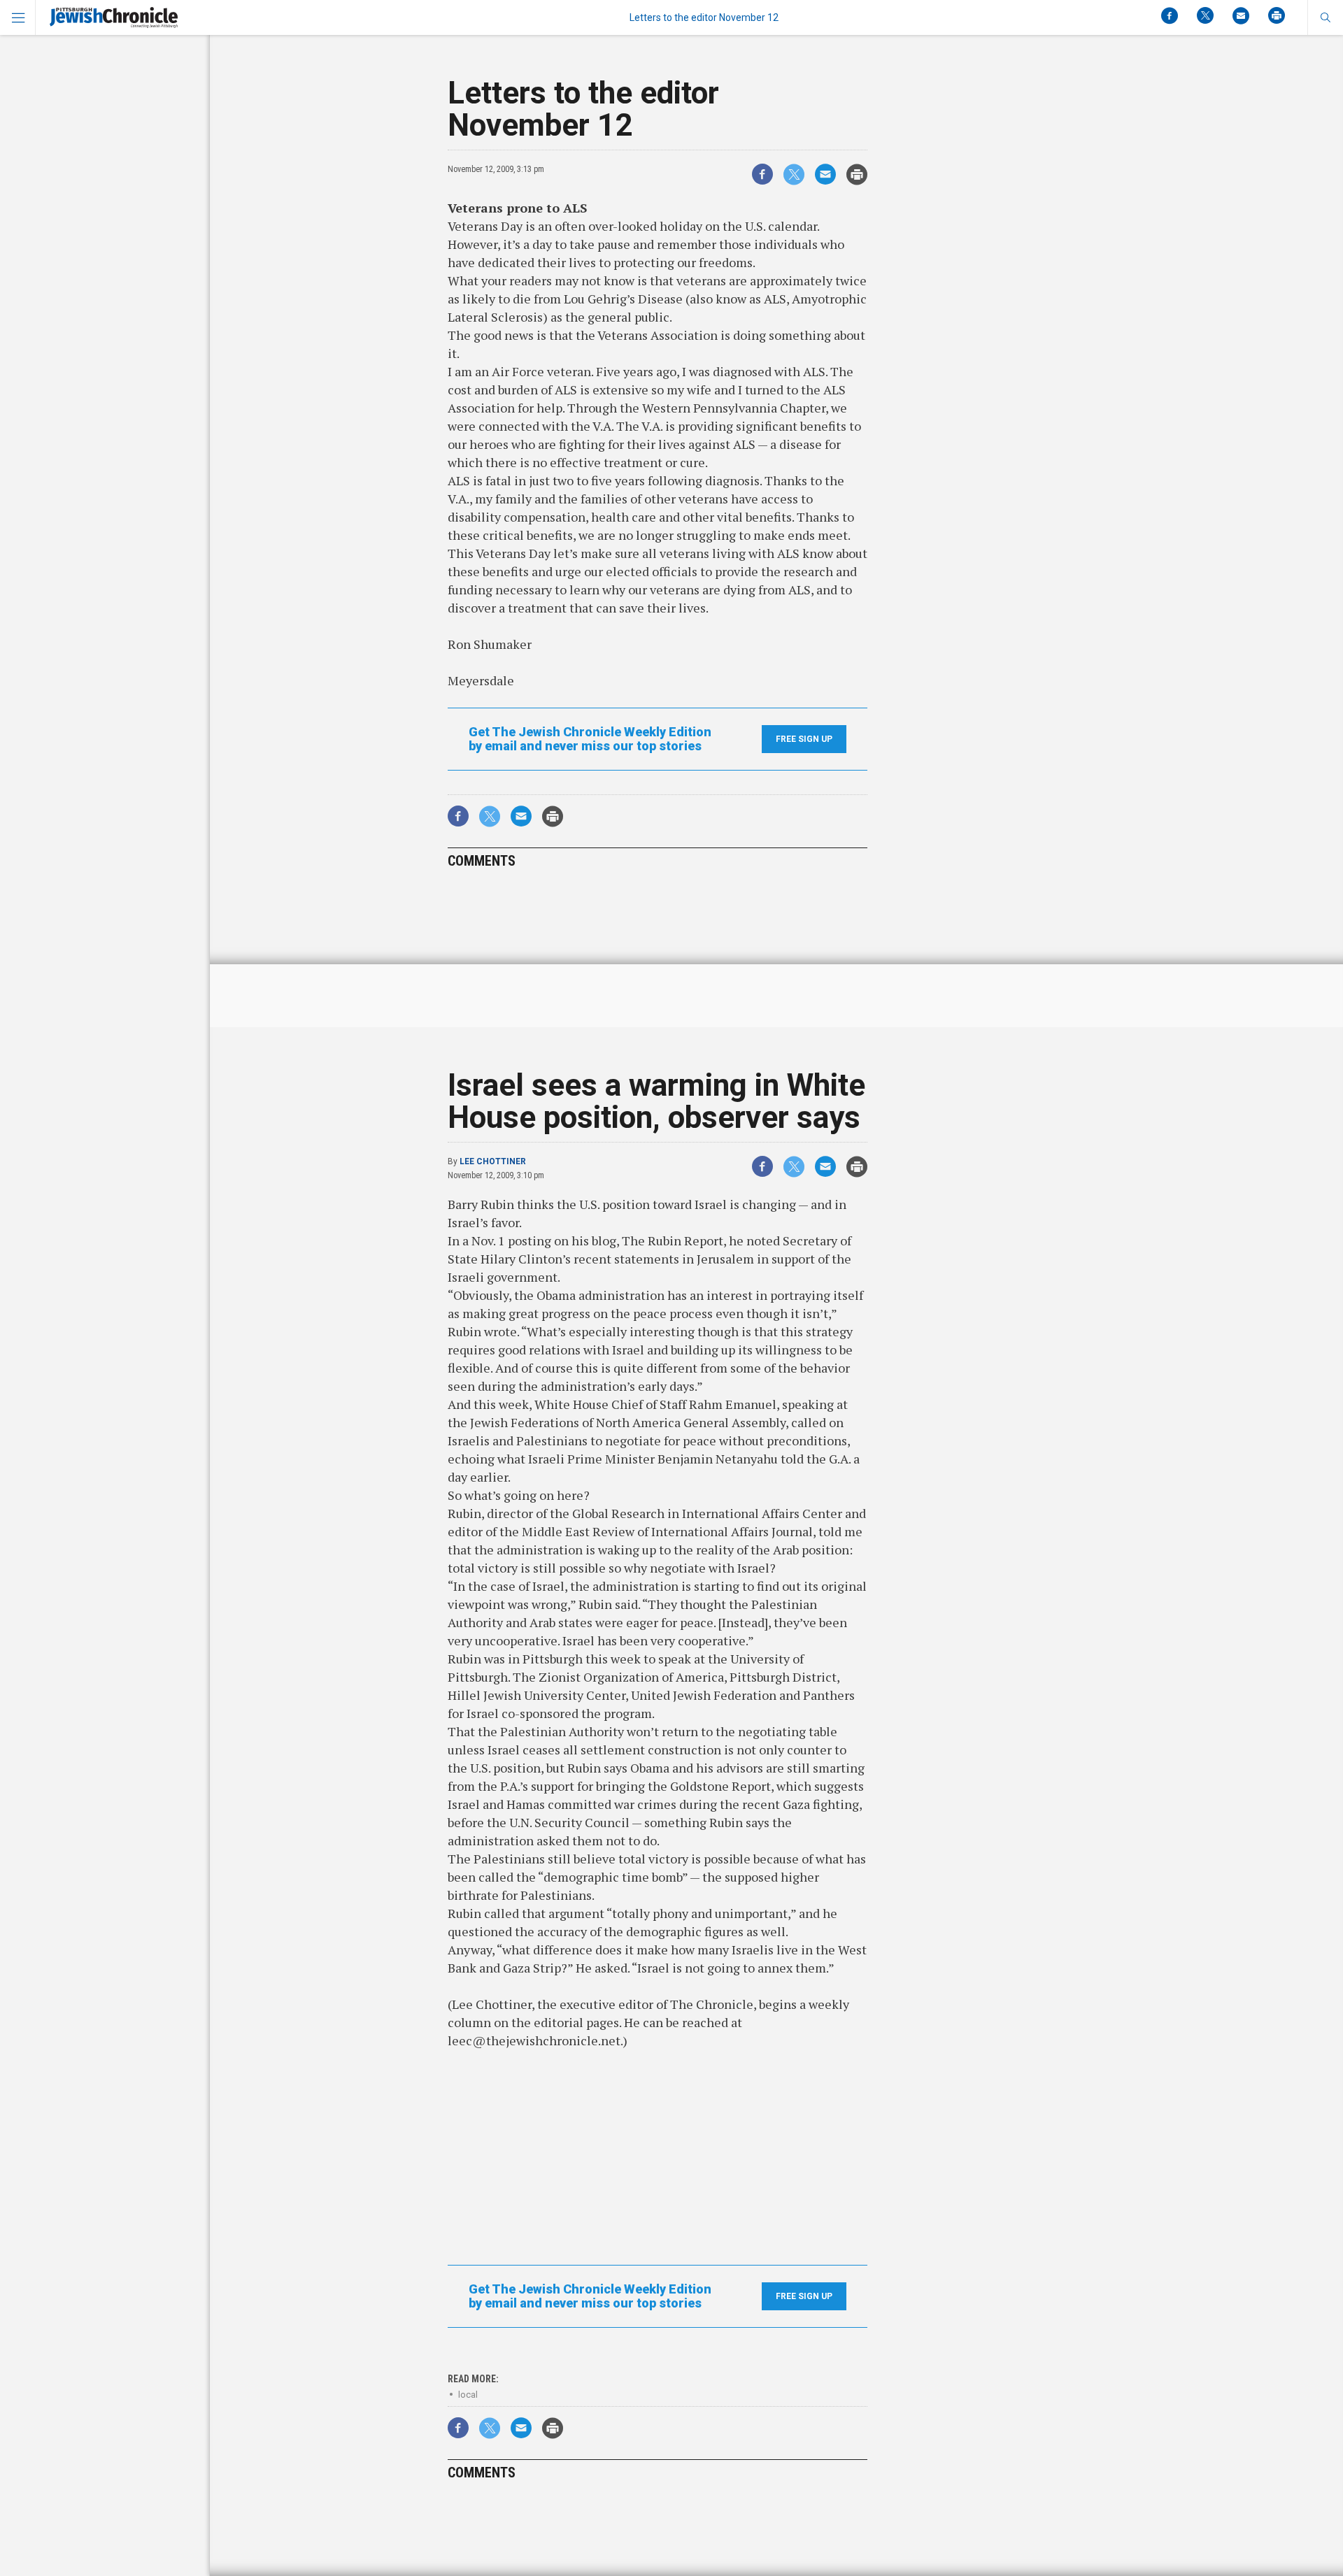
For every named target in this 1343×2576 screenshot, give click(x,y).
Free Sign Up (804, 739)
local (468, 2395)
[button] (1325, 17)
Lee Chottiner (493, 1161)
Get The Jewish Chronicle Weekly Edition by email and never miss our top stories (590, 739)
